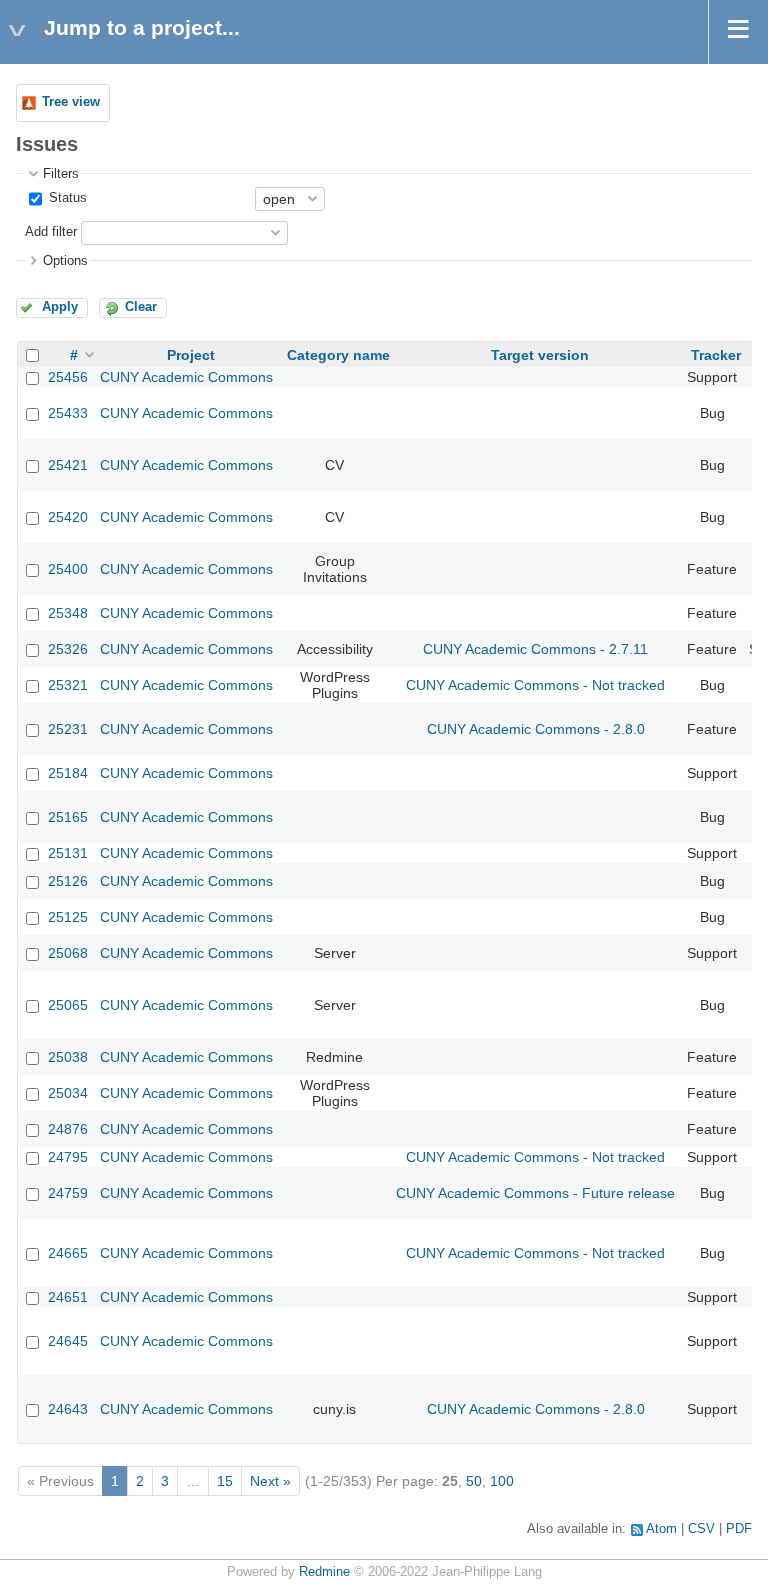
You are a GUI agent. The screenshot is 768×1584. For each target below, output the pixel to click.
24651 (68, 1297)
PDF (739, 1529)
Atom (661, 1529)
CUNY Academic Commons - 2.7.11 (535, 649)
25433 (68, 413)
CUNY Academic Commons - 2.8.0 (536, 729)
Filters (61, 174)
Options (65, 261)
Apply (60, 307)
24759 (68, 1193)
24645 (68, 1341)
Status (66, 198)
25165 (68, 817)
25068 (68, 953)
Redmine (324, 1572)
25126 (68, 881)
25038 (68, 1057)
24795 (68, 1157)
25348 (68, 613)
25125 (68, 917)
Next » (270, 1481)
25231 (68, 729)
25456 (68, 377)
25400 (68, 569)
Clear (141, 307)
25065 (68, 1005)
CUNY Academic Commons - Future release (535, 1193)
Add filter (51, 232)
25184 (68, 773)
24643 (68, 1409)
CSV (701, 1529)
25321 (68, 685)
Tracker (716, 355)
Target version (540, 355)
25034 (68, 1093)
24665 (68, 1253)
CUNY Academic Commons (186, 377)
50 (474, 1481)
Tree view (71, 102)
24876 (68, 1129)
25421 (68, 465)
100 (502, 1481)
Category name (338, 355)
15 (225, 1481)
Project (191, 355)
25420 (68, 517)
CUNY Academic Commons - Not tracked (535, 685)
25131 (68, 853)
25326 (68, 649)
